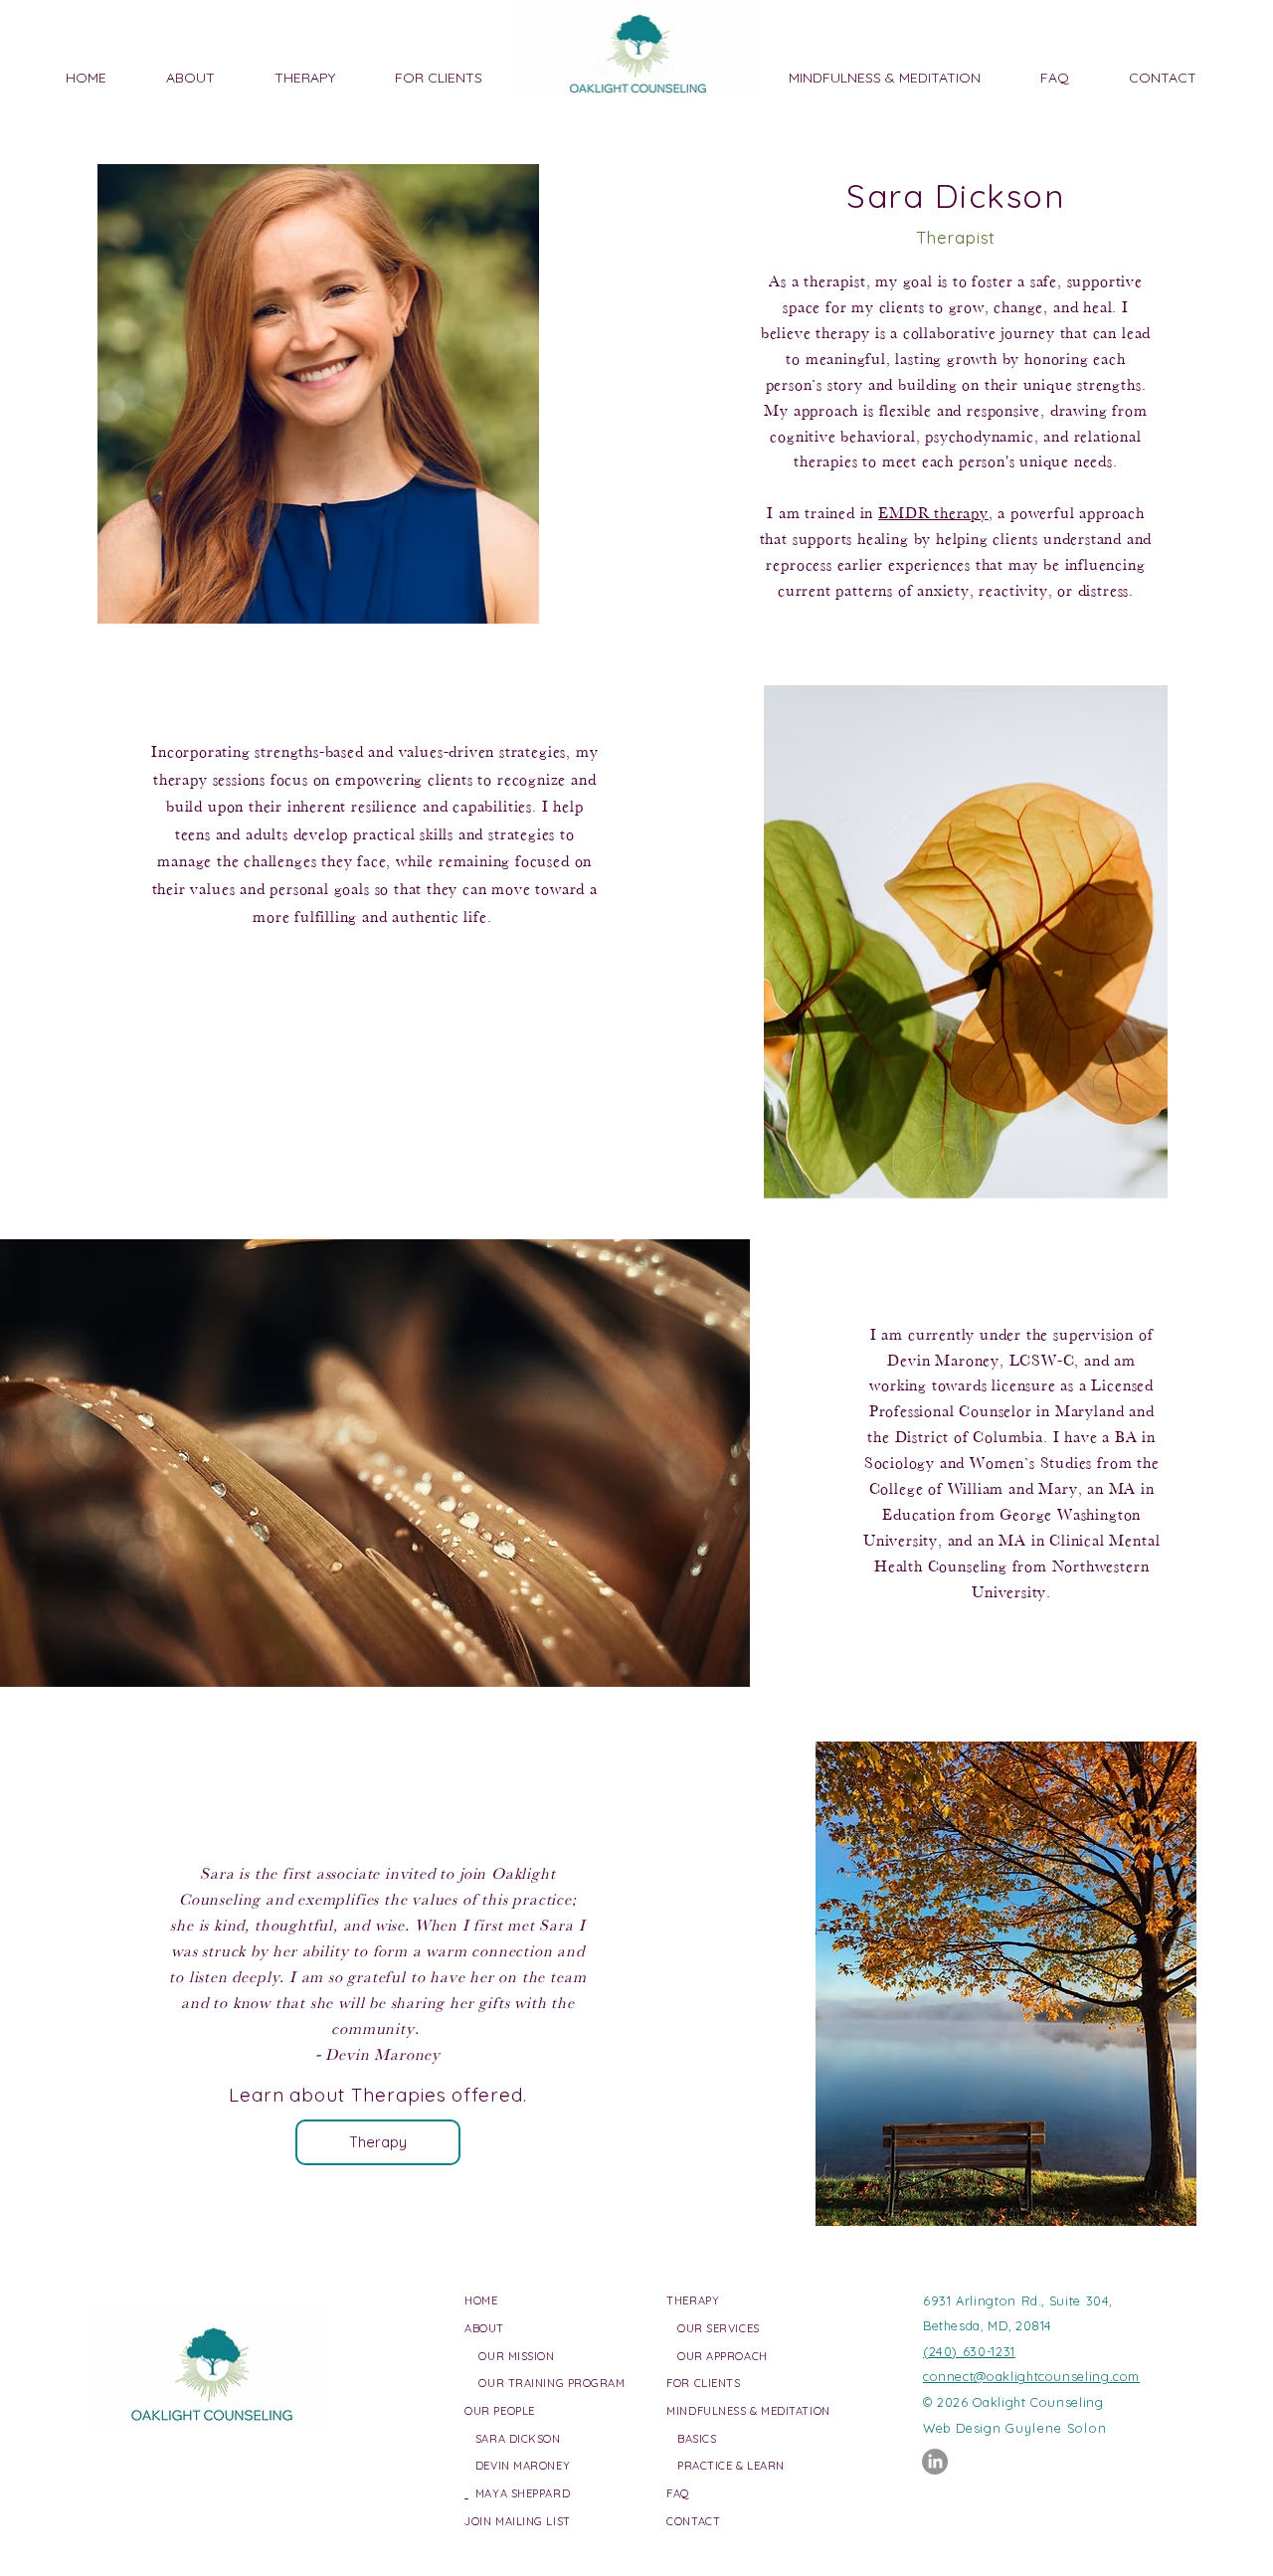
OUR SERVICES (719, 2328)
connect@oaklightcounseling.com (1031, 2376)
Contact (693, 2521)
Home (481, 2300)
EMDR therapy (933, 513)
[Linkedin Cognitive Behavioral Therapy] (935, 2462)
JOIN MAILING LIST (517, 2521)
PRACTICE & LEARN (731, 2466)
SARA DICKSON (512, 2439)
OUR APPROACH (723, 2356)
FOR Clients (703, 2383)
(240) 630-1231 (969, 2351)
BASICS (697, 2439)
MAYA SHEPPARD (519, 2493)
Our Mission (516, 2356)
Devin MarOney (517, 2466)
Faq (678, 2493)
